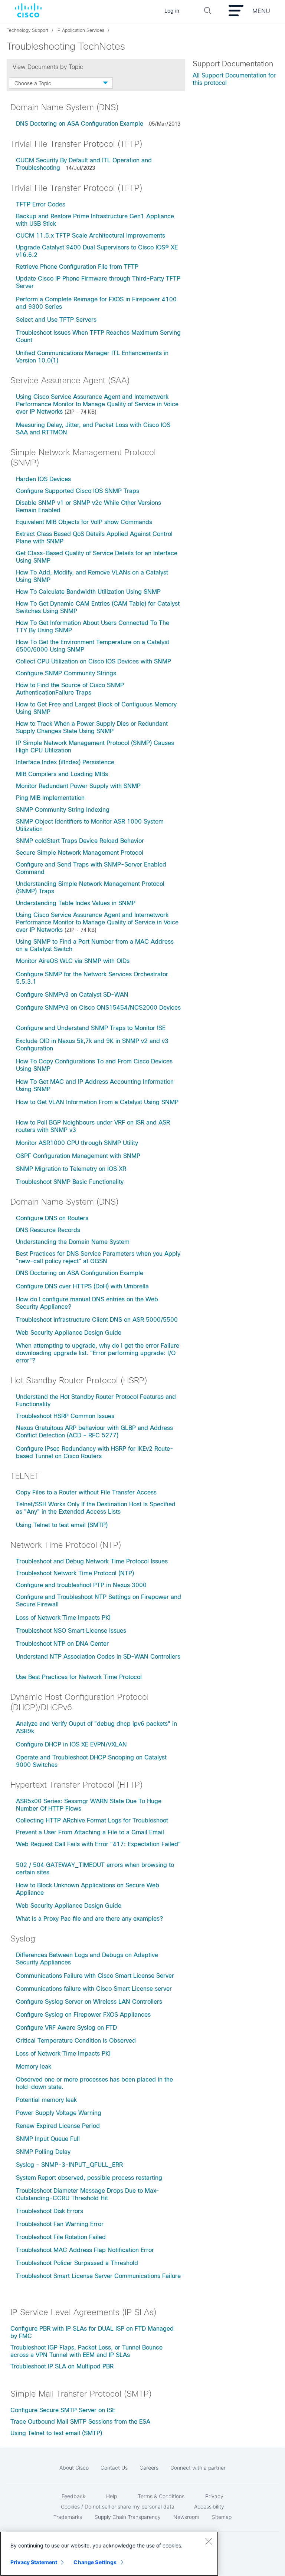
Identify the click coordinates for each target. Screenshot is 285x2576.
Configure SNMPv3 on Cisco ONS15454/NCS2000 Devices (98, 1008)
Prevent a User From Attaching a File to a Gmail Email (90, 1832)
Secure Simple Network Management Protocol (80, 853)
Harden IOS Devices (43, 479)
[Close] (209, 2541)
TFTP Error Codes (41, 204)
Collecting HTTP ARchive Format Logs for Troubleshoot (92, 1820)
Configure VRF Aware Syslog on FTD (66, 2028)
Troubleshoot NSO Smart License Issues (71, 1631)
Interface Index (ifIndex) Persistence (65, 762)
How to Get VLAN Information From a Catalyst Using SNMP (97, 1102)
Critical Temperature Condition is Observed (76, 2041)
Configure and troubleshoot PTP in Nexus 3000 (81, 1585)
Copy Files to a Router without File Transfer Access (86, 1492)
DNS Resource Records (48, 1230)
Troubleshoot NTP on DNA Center (62, 1644)
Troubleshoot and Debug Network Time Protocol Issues (92, 1561)
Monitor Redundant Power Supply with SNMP (78, 786)
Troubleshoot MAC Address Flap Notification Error (85, 2250)
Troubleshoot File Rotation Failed (61, 2237)
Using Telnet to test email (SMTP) (62, 1525)
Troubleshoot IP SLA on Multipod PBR (62, 2366)
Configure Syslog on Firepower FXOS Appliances (83, 2015)
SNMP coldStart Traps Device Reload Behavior (80, 841)
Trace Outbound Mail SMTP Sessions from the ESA (80, 2422)
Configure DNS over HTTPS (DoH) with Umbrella (82, 1286)
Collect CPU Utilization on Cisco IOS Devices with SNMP (94, 661)
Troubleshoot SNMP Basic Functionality (70, 1182)
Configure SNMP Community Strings (66, 673)
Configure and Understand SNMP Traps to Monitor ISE (91, 1028)
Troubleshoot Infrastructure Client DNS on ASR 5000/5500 (97, 1320)
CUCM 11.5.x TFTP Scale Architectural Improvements (91, 236)
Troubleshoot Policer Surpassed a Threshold (77, 2263)
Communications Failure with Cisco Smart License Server (95, 1976)
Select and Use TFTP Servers (56, 320)
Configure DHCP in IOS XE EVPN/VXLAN (71, 1744)
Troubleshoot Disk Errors (50, 2211)
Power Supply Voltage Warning (59, 2113)
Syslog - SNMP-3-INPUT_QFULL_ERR (69, 2165)
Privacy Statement (34, 2562)
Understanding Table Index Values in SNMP (76, 903)
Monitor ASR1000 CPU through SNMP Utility (77, 1143)
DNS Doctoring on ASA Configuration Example (80, 124)
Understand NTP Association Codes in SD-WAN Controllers (98, 1657)
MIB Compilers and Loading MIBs (62, 774)
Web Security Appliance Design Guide (69, 1333)
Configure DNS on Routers (52, 1218)
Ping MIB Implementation (50, 798)
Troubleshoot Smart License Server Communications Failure (98, 2276)
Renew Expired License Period (58, 2126)
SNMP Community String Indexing (63, 810)
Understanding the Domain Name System (73, 1242)
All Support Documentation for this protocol (234, 79)
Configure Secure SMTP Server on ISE (63, 2410)
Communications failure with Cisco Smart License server (94, 1989)
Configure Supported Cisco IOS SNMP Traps (78, 491)
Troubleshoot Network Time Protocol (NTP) (75, 1573)
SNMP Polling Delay (43, 2152)
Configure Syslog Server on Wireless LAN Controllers (89, 2002)
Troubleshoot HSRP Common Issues (65, 1416)
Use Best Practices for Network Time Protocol (79, 1677)
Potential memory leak (46, 2100)
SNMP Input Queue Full (48, 2139)
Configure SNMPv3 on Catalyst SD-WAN (72, 995)
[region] (109, 2554)
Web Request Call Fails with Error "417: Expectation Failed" (98, 1844)
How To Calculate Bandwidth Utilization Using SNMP (88, 592)
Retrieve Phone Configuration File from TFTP (77, 267)
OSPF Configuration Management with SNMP (78, 1156)
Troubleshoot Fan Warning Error (60, 2224)
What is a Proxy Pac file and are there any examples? (89, 1919)
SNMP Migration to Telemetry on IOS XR (71, 1169)
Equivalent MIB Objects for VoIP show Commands (84, 522)
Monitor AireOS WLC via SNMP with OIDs (73, 961)
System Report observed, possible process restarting (89, 2178)
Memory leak (34, 2067)
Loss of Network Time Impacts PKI (63, 1618)
